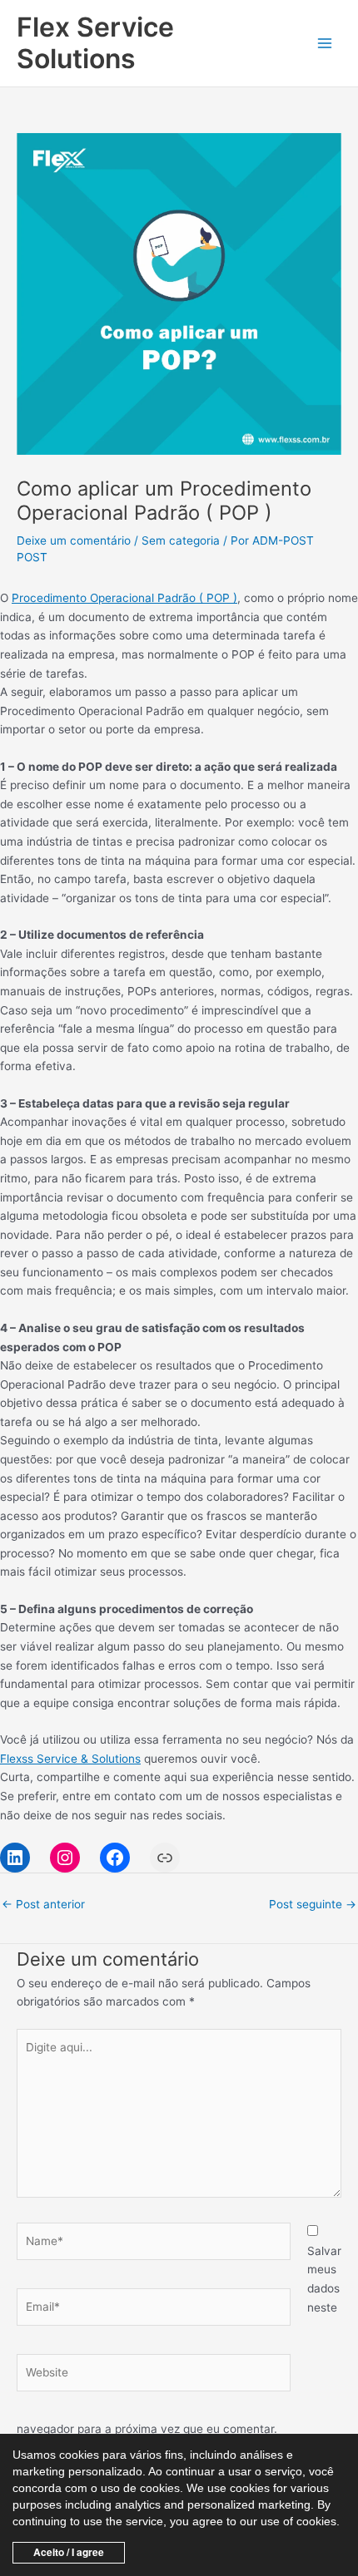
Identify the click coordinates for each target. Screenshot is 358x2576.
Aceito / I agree (69, 2552)
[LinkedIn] (15, 1858)
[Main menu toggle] (325, 44)
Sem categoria (181, 540)
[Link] (165, 1858)
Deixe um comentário (74, 540)
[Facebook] (115, 1858)
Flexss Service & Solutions (70, 1759)
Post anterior (43, 1904)
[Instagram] (65, 1858)
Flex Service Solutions (95, 43)
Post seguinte (313, 1904)
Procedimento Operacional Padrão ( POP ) (124, 598)
